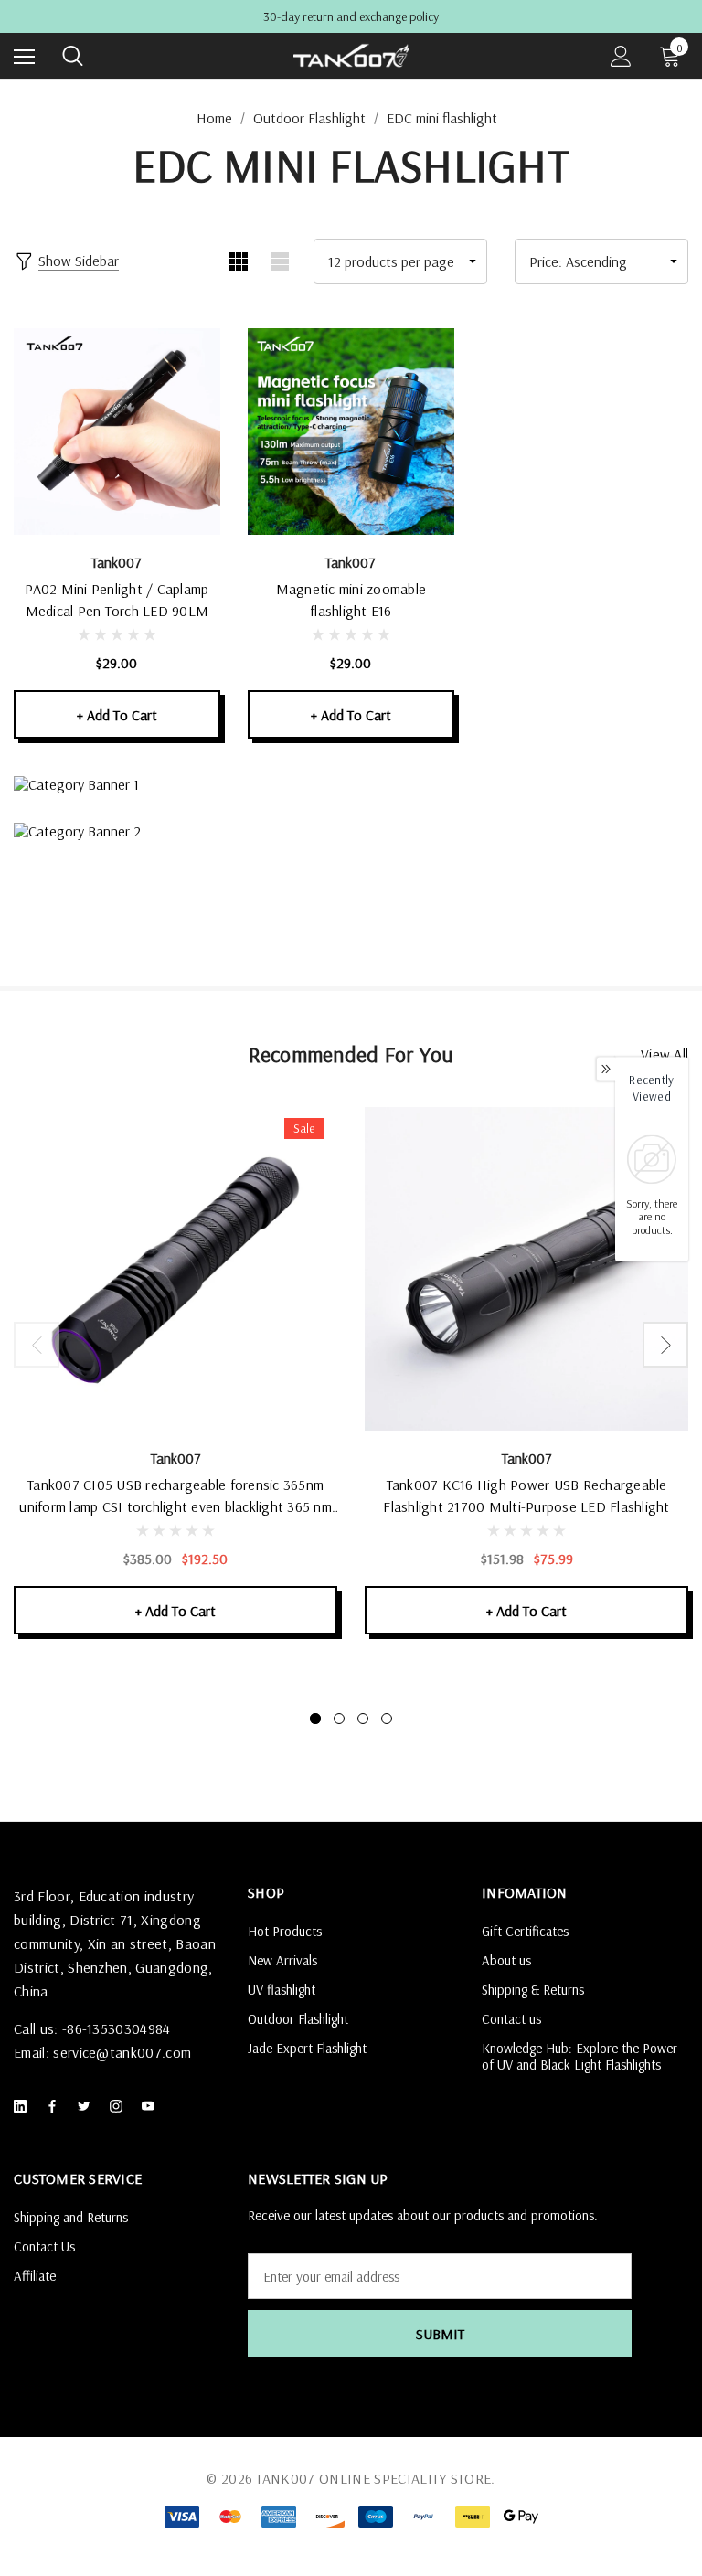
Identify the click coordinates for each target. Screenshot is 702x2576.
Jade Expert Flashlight (307, 2048)
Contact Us (44, 2246)
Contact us (511, 2019)
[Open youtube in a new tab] (152, 2106)
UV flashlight (282, 1990)
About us (506, 1960)
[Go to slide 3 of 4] (363, 1719)
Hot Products (285, 1931)
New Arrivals (282, 1960)
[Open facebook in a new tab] (56, 2106)
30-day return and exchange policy (351, 17)
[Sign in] (621, 56)
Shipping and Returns (71, 2217)
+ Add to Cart (117, 715)
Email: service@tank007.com (102, 2052)
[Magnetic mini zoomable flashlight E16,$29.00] (351, 431)
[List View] (279, 261)
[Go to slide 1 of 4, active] (315, 1719)
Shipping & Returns (533, 1990)
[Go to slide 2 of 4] (339, 1719)
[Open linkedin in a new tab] (24, 2106)
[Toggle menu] (24, 56)
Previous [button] (37, 1345)
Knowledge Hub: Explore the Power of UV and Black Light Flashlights (580, 2056)
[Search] (73, 56)
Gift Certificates (525, 1931)
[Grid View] (238, 261)
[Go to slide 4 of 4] (387, 1719)
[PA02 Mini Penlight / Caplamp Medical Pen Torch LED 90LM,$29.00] (117, 431)
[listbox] (601, 261)
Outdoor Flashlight (298, 2019)
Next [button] (665, 1345)
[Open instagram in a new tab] (120, 2106)
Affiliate (35, 2276)
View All (665, 1054)
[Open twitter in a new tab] (88, 2106)
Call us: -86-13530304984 (92, 2028)
